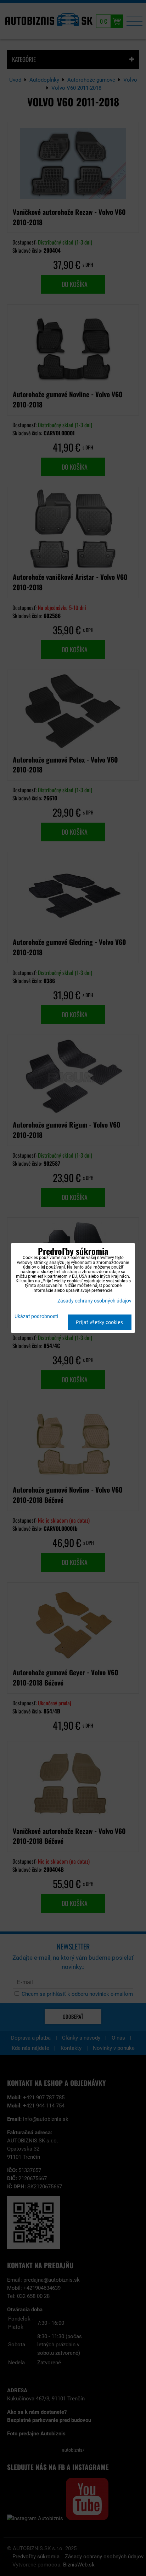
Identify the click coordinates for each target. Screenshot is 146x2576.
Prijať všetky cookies (99, 1322)
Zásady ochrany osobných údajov (94, 1301)
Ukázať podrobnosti (36, 1317)
